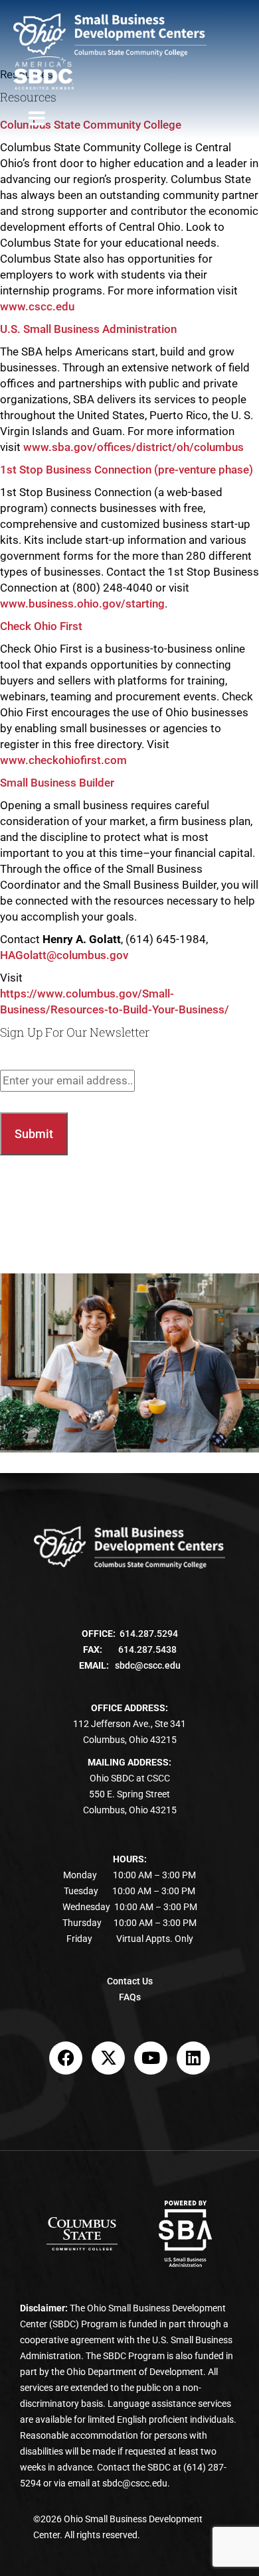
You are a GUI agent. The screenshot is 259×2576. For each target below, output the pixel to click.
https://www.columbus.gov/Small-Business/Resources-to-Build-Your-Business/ (115, 1001)
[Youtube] (151, 2058)
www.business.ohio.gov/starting (82, 604)
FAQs (130, 1997)
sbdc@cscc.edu (148, 1665)
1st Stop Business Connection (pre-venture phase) (127, 470)
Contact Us (130, 1981)
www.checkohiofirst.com (63, 760)
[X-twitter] (108, 2058)
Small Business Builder (57, 783)
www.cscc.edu (37, 306)
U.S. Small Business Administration (88, 329)
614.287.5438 (147, 1649)
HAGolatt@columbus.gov (64, 955)
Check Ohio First (41, 626)
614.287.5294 (149, 1634)
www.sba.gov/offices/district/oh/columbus (133, 447)
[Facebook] (66, 2058)
